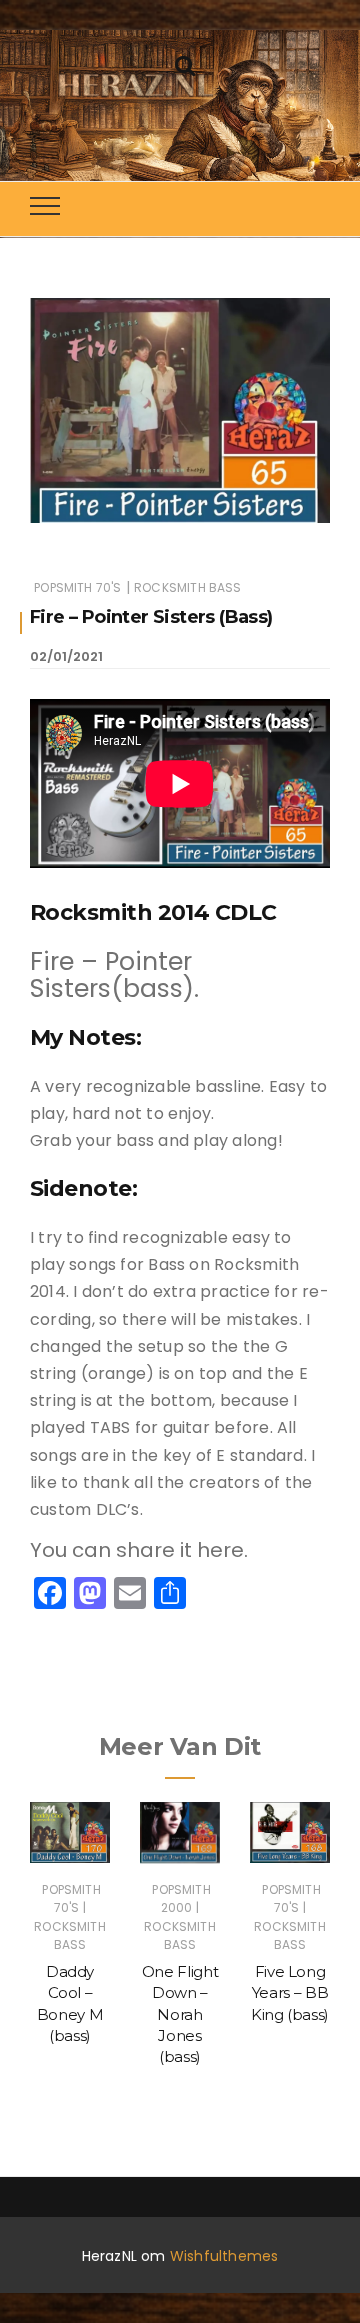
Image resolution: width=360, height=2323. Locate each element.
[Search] (185, 63)
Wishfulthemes (224, 2256)
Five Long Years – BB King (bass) (290, 1993)
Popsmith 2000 (181, 1898)
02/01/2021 (66, 656)
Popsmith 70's (77, 587)
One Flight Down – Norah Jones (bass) (180, 2014)
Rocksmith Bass (188, 587)
